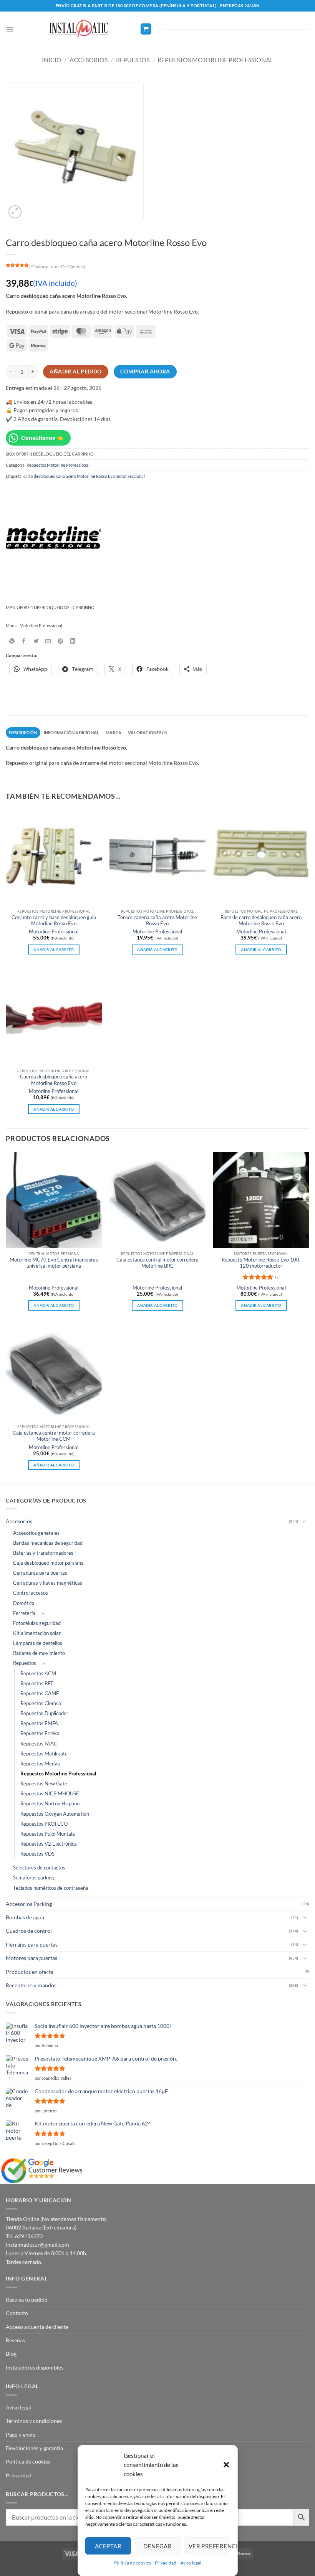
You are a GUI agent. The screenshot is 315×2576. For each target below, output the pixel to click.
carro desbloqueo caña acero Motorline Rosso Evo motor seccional (84, 476)
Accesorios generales (36, 1533)
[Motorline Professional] (53, 538)
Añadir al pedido (76, 372)
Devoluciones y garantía (34, 2448)
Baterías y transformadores (43, 1553)
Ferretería (24, 1613)
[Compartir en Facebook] (24, 641)
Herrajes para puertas (32, 1944)
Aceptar (108, 2546)
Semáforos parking (34, 1878)
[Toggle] (305, 1522)
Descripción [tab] (23, 732)
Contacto (17, 2313)
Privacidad (165, 2563)
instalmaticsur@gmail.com (37, 2245)
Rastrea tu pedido (27, 2299)
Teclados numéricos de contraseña (51, 1888)
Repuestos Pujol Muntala (48, 1834)
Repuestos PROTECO (44, 1824)
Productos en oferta (30, 1972)
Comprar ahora (145, 372)
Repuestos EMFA (39, 1723)
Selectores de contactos (39, 1868)
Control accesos (31, 1593)
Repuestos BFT (37, 1683)
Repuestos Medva (40, 1764)
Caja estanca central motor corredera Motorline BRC (157, 1263)
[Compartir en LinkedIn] (72, 641)
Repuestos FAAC (39, 1744)
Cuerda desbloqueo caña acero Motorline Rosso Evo (54, 1080)
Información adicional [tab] (72, 732)
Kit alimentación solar (37, 1633)
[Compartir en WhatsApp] (12, 641)
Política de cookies (132, 2563)
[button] (226, 2465)
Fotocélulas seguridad (37, 1623)
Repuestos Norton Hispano (50, 1804)
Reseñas (15, 2340)
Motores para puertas (31, 1958)
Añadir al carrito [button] (54, 949)
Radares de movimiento (39, 1653)
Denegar (157, 2546)
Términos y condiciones (34, 2421)
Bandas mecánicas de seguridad (48, 1543)
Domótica (24, 1603)
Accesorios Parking (29, 1904)
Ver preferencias (209, 2546)
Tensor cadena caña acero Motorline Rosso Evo (157, 921)
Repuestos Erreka (40, 1733)
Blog (11, 2354)
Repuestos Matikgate (44, 1754)
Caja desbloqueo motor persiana (48, 1563)
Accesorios (89, 60)
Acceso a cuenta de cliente (37, 2327)
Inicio (52, 60)
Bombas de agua (25, 1917)
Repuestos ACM (38, 1674)
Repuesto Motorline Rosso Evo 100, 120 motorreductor (261, 1263)
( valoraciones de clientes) (57, 267)
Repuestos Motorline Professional (215, 60)
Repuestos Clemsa (41, 1703)
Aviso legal (190, 2563)
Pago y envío (21, 2435)
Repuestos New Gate (44, 1784)
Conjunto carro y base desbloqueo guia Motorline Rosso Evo (54, 921)
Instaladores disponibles (35, 2367)
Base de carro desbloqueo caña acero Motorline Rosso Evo (261, 921)
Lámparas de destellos (38, 1643)
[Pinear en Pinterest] (61, 641)
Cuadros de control (29, 1931)
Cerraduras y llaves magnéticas (48, 1583)
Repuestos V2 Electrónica (49, 1844)
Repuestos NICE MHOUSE (50, 1794)
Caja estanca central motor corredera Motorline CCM (54, 1436)
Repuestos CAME (40, 1693)
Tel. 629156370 (24, 2236)
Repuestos (133, 60)
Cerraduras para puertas (40, 1573)
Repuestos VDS (37, 1854)
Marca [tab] (114, 732)
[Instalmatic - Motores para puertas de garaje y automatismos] (79, 29)
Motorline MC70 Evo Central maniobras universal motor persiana (54, 1263)
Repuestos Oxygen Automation (55, 1814)
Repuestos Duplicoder (44, 1713)
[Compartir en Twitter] (36, 641)
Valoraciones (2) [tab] (148, 732)
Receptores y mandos (31, 1985)
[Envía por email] (48, 641)
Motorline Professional (54, 932)
